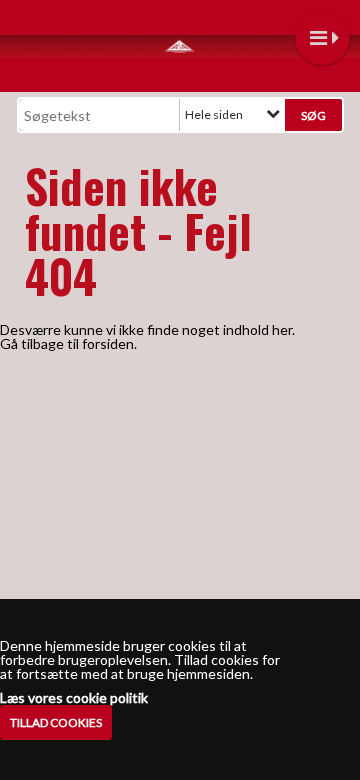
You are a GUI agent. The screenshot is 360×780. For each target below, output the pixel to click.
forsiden (108, 343)
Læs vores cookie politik (74, 698)
